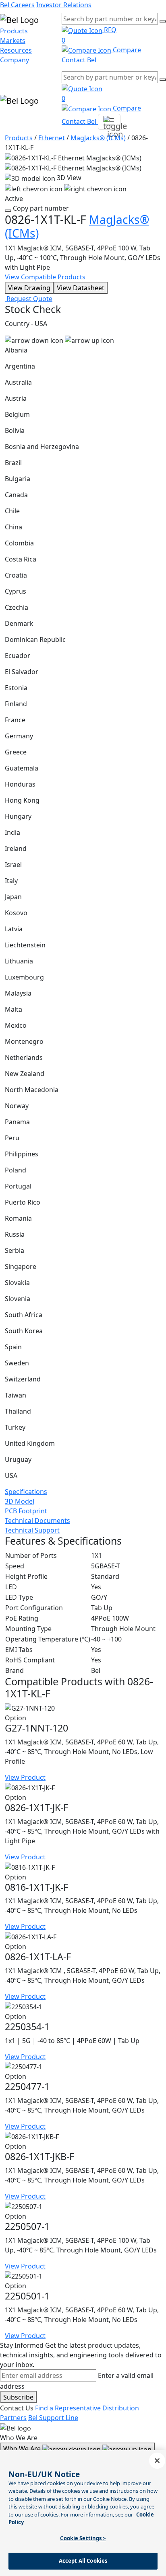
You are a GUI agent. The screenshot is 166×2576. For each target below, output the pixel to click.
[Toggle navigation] (109, 122)
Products (14, 31)
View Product (25, 1777)
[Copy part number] (8, 211)
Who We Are (23, 2449)
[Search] (163, 21)
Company (15, 60)
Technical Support (32, 1530)
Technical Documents (37, 1521)
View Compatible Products (45, 277)
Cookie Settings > (83, 2538)
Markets (13, 41)
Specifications (26, 1492)
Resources (16, 50)
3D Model (20, 1501)
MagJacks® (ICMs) (98, 138)
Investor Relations (64, 5)
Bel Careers (17, 5)
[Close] (157, 2461)
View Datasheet (81, 288)
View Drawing (29, 288)
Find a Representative (68, 2408)
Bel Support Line (53, 2418)
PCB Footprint (26, 1511)
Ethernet (52, 138)
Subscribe (18, 2397)
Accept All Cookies (83, 2561)
